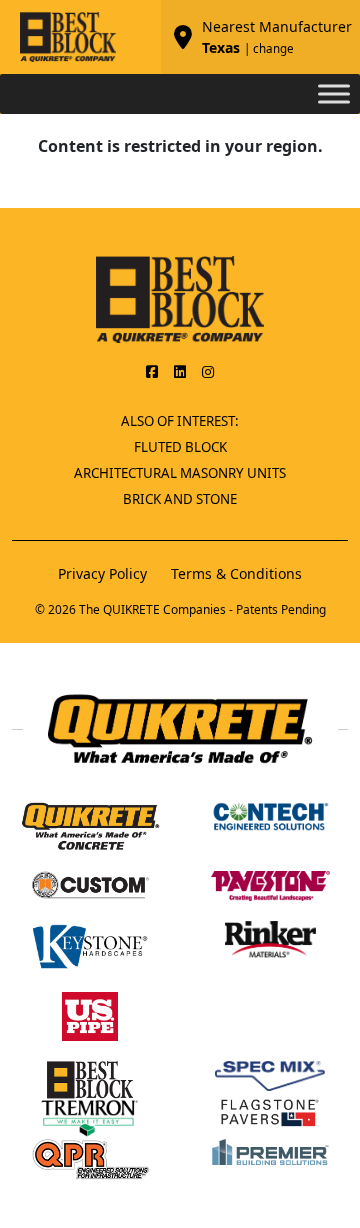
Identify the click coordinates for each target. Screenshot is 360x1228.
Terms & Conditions (236, 573)
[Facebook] (152, 371)
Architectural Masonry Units (180, 473)
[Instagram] (208, 371)
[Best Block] (180, 298)
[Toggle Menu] (334, 93)
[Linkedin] (180, 371)
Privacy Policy (102, 573)
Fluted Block (180, 447)
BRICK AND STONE (180, 499)
